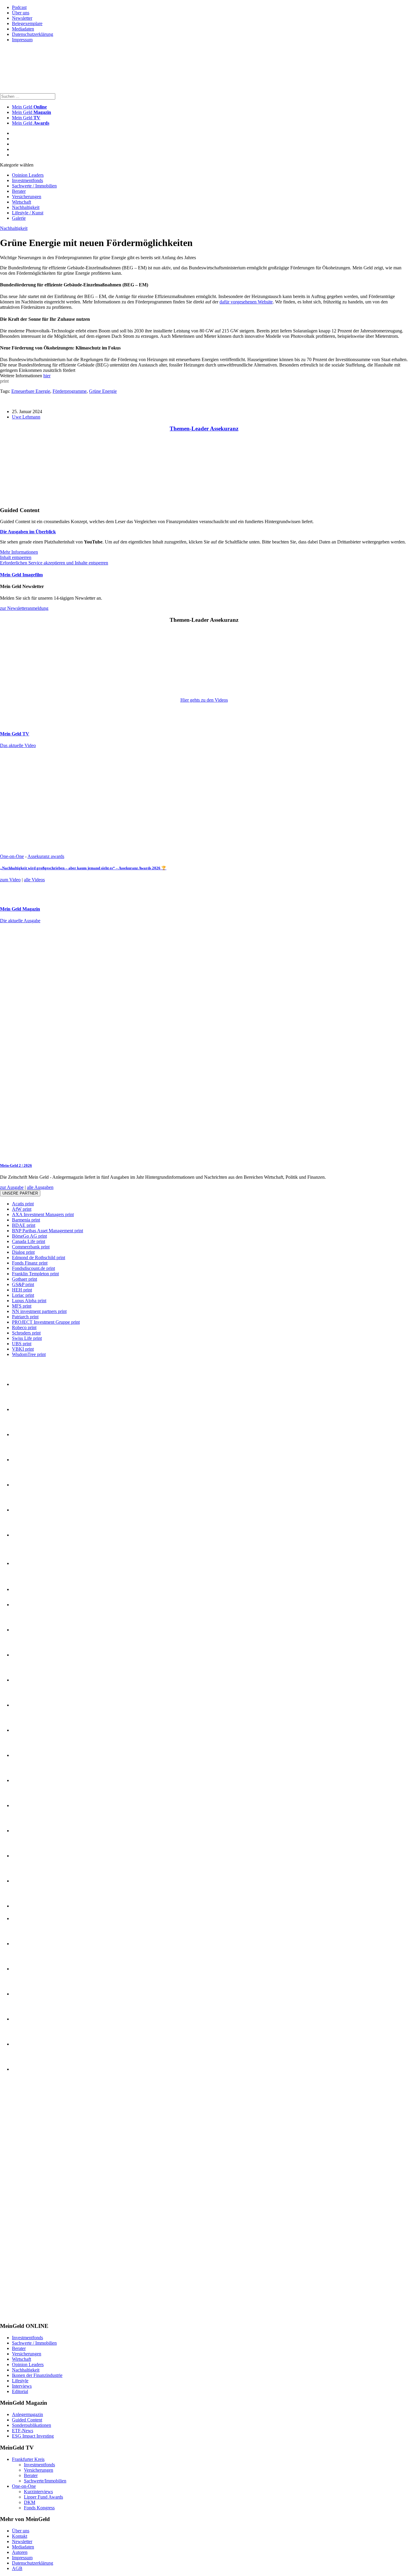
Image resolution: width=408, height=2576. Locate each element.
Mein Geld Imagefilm (21, 575)
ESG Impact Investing (33, 2436)
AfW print (22, 1209)
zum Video (10, 880)
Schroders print (26, 1333)
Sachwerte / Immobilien (34, 186)
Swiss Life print (27, 1338)
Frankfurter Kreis (28, 2459)
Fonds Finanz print (30, 1263)
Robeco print (24, 1327)
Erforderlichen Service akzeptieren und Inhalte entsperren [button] (54, 563)
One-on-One (12, 856)
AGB (17, 2568)
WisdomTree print (29, 1354)
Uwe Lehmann (26, 417)
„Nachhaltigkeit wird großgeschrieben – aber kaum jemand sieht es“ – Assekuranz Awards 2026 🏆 (83, 868)
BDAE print (24, 1225)
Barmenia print (26, 1220)
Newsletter (22, 18)
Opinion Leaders (28, 175)
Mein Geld (32, 112)
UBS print (22, 1344)
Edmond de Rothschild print (39, 1258)
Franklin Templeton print (35, 1274)
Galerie (19, 218)
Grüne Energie (103, 391)
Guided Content (27, 2420)
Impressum (22, 40)
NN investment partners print (39, 1311)
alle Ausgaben (40, 1187)
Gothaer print (24, 1279)
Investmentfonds (27, 180)
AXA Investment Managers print (43, 1214)
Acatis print (23, 1204)
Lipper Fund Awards (43, 2497)
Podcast (19, 7)
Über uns (21, 13)
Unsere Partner (20, 1193)
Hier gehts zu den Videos (204, 700)
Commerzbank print (31, 1247)
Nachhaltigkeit (26, 207)
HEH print (22, 1290)
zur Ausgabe (12, 1187)
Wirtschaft (22, 202)
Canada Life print (29, 1241)
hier (47, 376)
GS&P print (23, 1284)
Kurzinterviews (38, 2492)
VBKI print (23, 1349)
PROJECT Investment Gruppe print (46, 1322)
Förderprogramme (70, 391)
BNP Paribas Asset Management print (47, 1231)
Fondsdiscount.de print (33, 1268)
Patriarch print (25, 1317)
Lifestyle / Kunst (28, 213)
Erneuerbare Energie (31, 391)
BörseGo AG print (29, 1236)
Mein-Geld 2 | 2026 (16, 1165)
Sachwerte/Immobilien (45, 2481)
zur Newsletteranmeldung (24, 608)
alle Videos (34, 880)
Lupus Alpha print (29, 1301)
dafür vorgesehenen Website (246, 302)
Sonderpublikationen (32, 2425)
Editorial (20, 2391)
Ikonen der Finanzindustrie (37, 2375)
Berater (19, 191)
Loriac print (23, 1295)
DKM (30, 2502)
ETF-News (23, 2431)
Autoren (20, 2552)
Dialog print (23, 1252)
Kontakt (20, 2536)
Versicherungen (27, 197)
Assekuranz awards (46, 856)
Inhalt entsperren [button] (16, 557)
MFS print (22, 1306)
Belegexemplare (27, 23)
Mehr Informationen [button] (19, 552)
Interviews (22, 2386)
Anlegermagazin (27, 2414)
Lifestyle (20, 2381)
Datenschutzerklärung (33, 34)
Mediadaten (23, 29)
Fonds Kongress (39, 2508)
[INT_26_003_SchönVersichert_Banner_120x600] (24, 2314)
